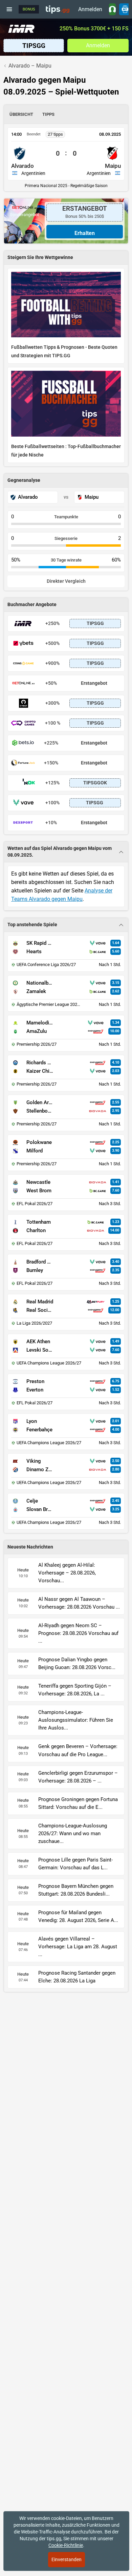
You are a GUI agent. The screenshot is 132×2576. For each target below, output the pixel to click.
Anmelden (90, 9)
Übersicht (21, 114)
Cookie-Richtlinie (66, 2545)
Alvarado (23, 166)
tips (58, 9)
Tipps (48, 114)
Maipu (113, 166)
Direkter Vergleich (66, 581)
